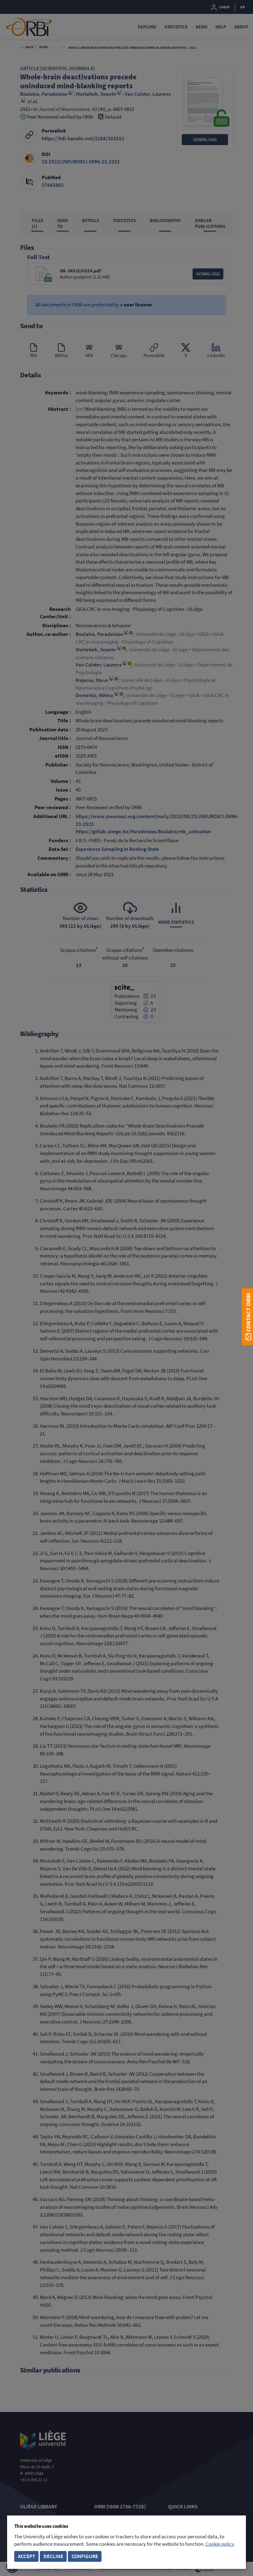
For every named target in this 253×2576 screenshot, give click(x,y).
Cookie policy (220, 2544)
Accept (27, 2556)
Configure (85, 2556)
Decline (53, 2556)
